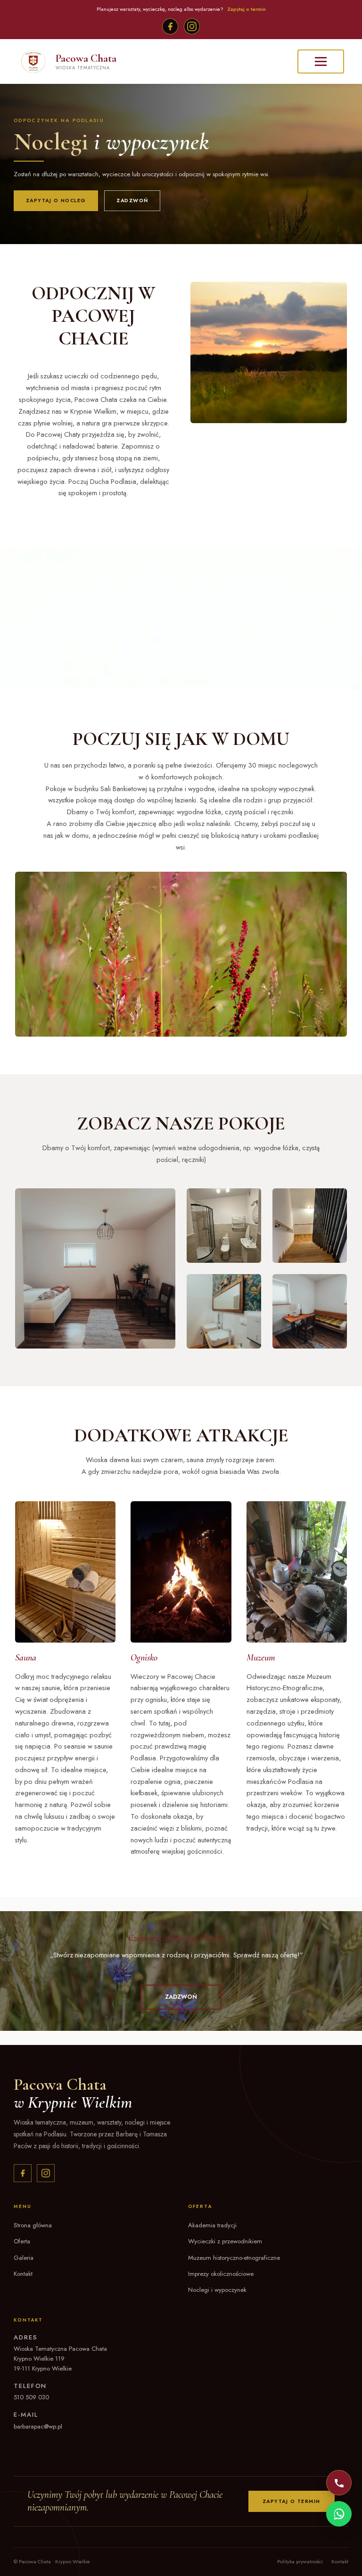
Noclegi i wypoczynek (217, 2290)
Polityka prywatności (300, 2561)
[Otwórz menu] (321, 61)
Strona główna (33, 2225)
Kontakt (23, 2274)
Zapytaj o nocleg (56, 200)
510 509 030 (31, 2397)
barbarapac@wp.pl (38, 2426)
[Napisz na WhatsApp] (339, 2514)
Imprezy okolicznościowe (221, 2274)
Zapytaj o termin (247, 9)
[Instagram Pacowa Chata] (46, 2173)
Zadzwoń (132, 200)
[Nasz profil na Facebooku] (170, 26)
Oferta (22, 2241)
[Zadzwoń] (339, 2483)
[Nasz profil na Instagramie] (192, 26)
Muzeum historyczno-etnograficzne (234, 2258)
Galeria (24, 2258)
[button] (181, 1997)
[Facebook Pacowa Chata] (23, 2173)
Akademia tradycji (212, 2225)
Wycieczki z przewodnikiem (225, 2241)
